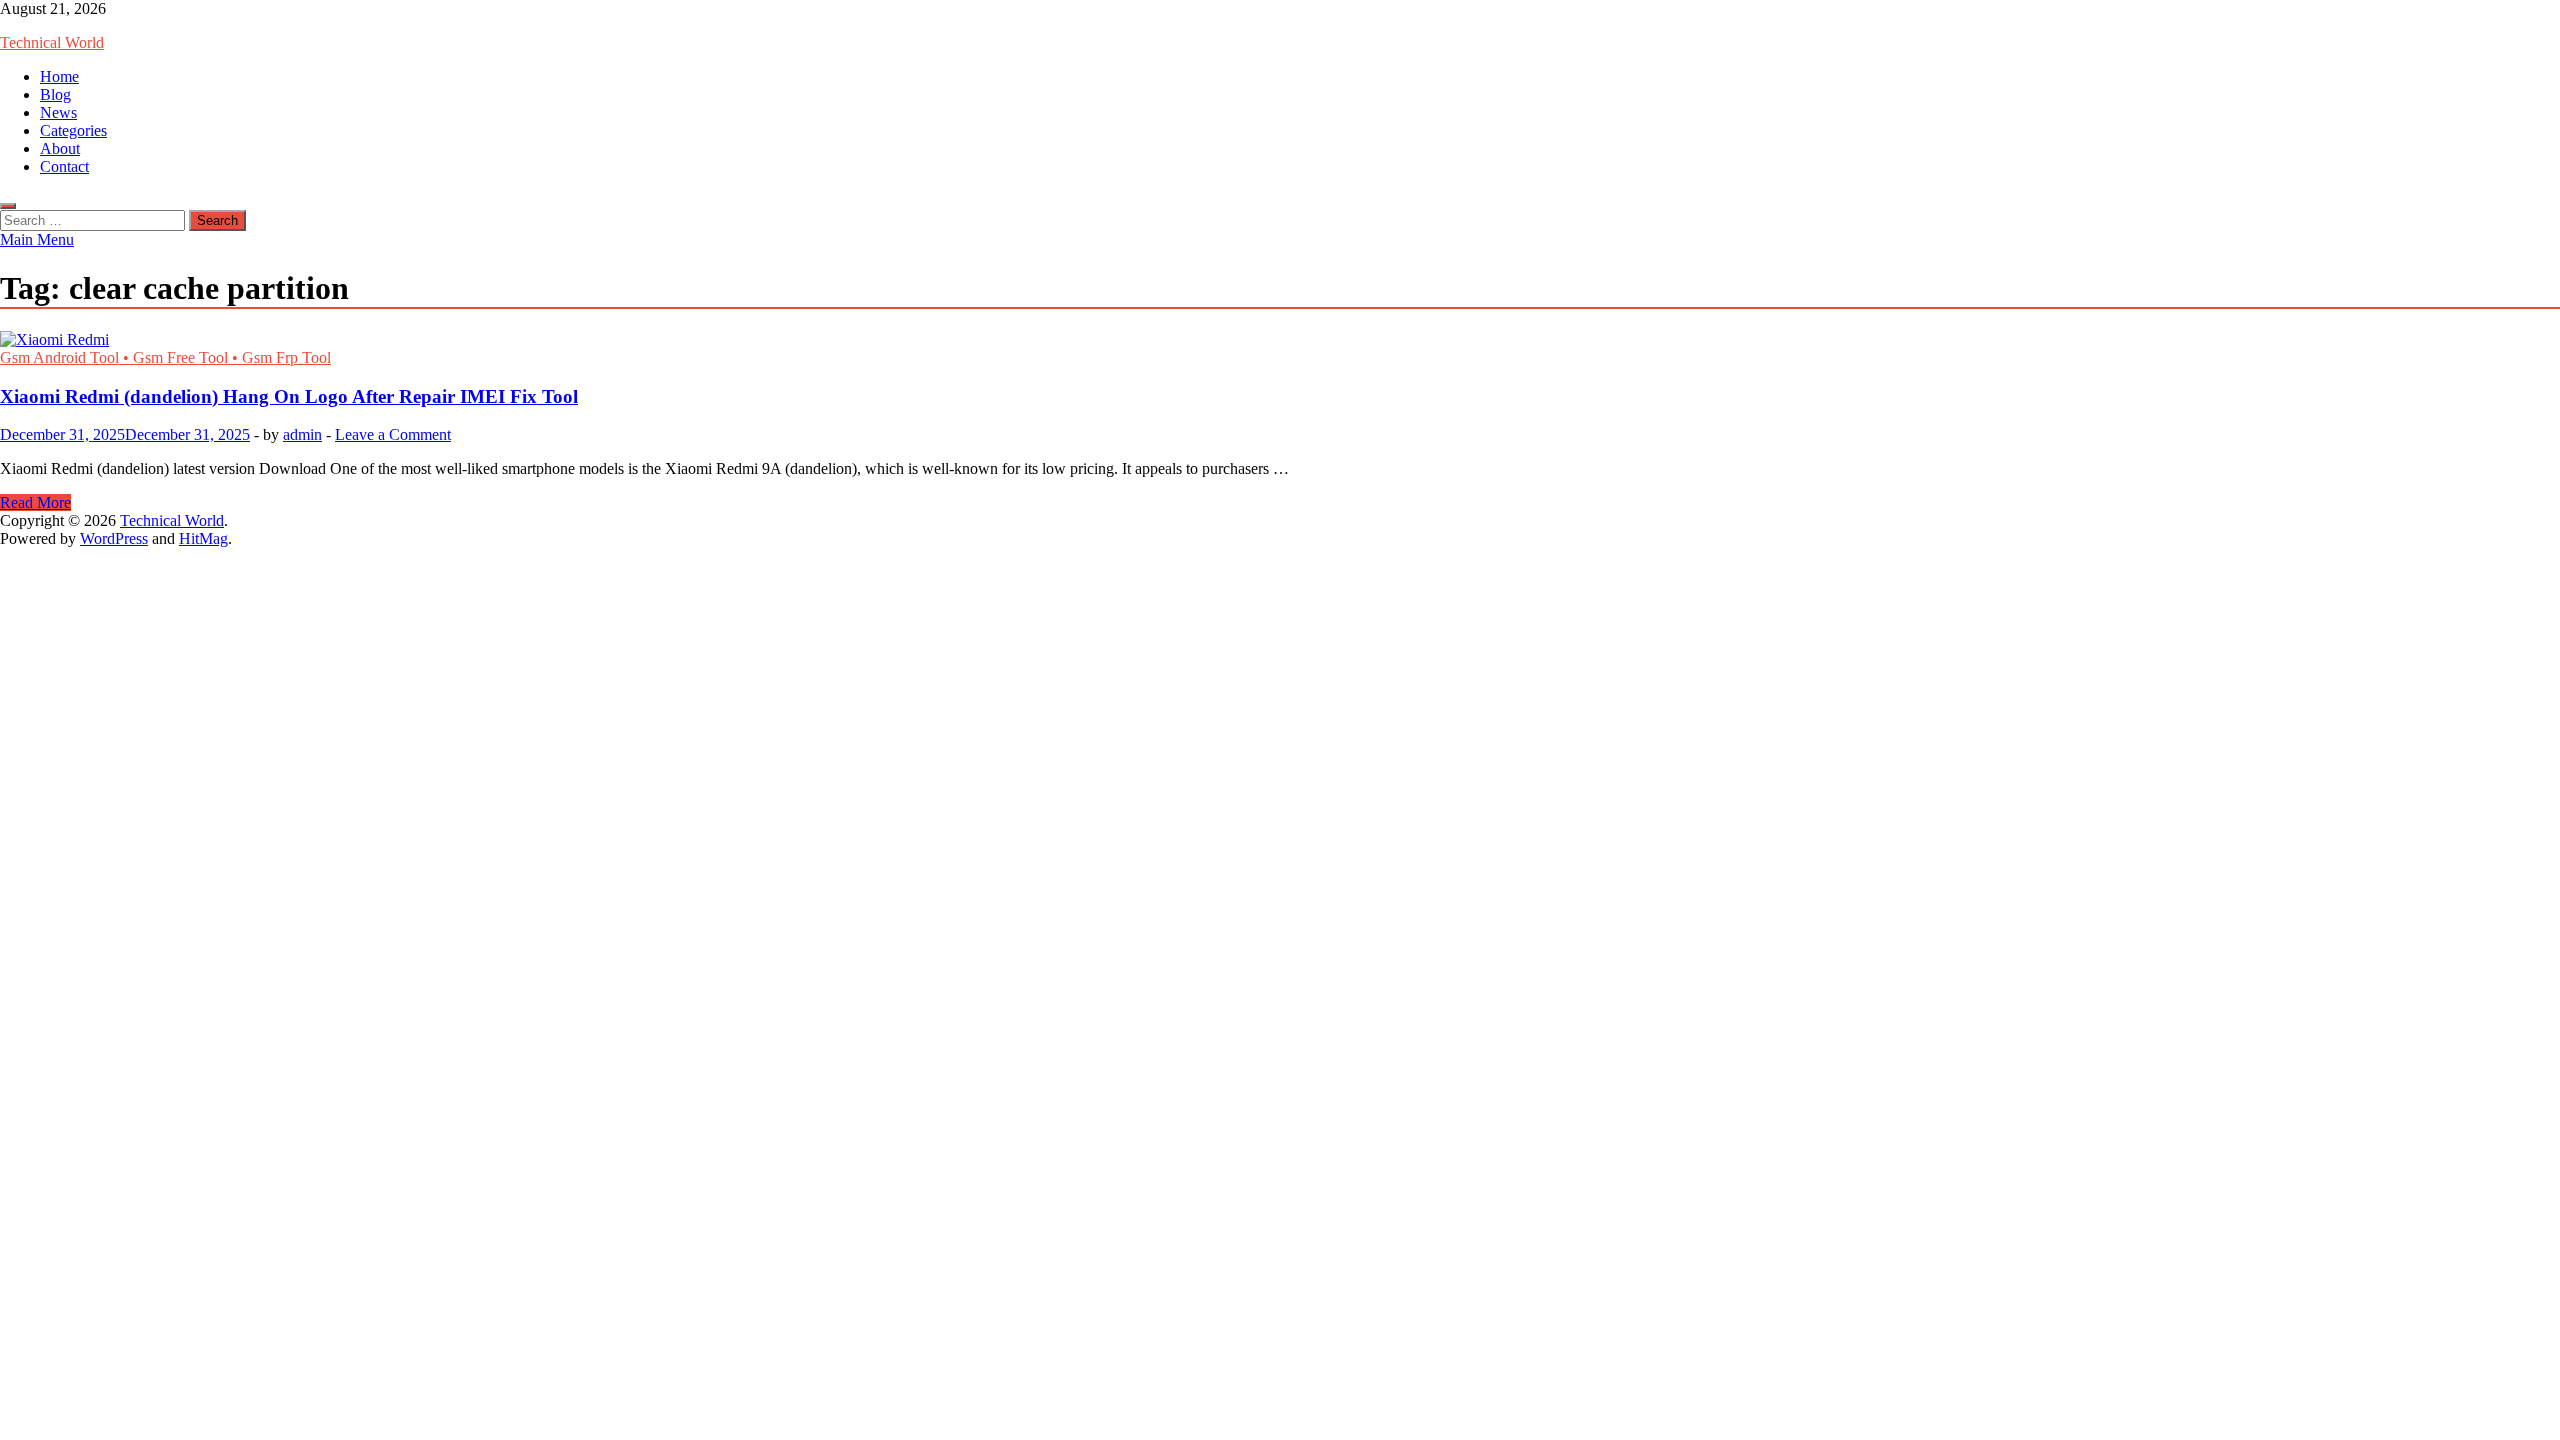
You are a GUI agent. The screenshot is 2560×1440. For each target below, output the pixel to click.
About (60, 148)
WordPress (114, 538)
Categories (73, 130)
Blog (55, 94)
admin (302, 434)
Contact (64, 166)
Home (59, 76)
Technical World (52, 42)
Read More (35, 502)
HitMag (203, 538)
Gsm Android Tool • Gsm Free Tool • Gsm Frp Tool (165, 357)
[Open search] (8, 206)
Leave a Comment (393, 434)
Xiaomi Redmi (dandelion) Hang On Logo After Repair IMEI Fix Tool (289, 396)
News (58, 112)
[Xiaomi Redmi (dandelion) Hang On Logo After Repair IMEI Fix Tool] (1280, 340)
